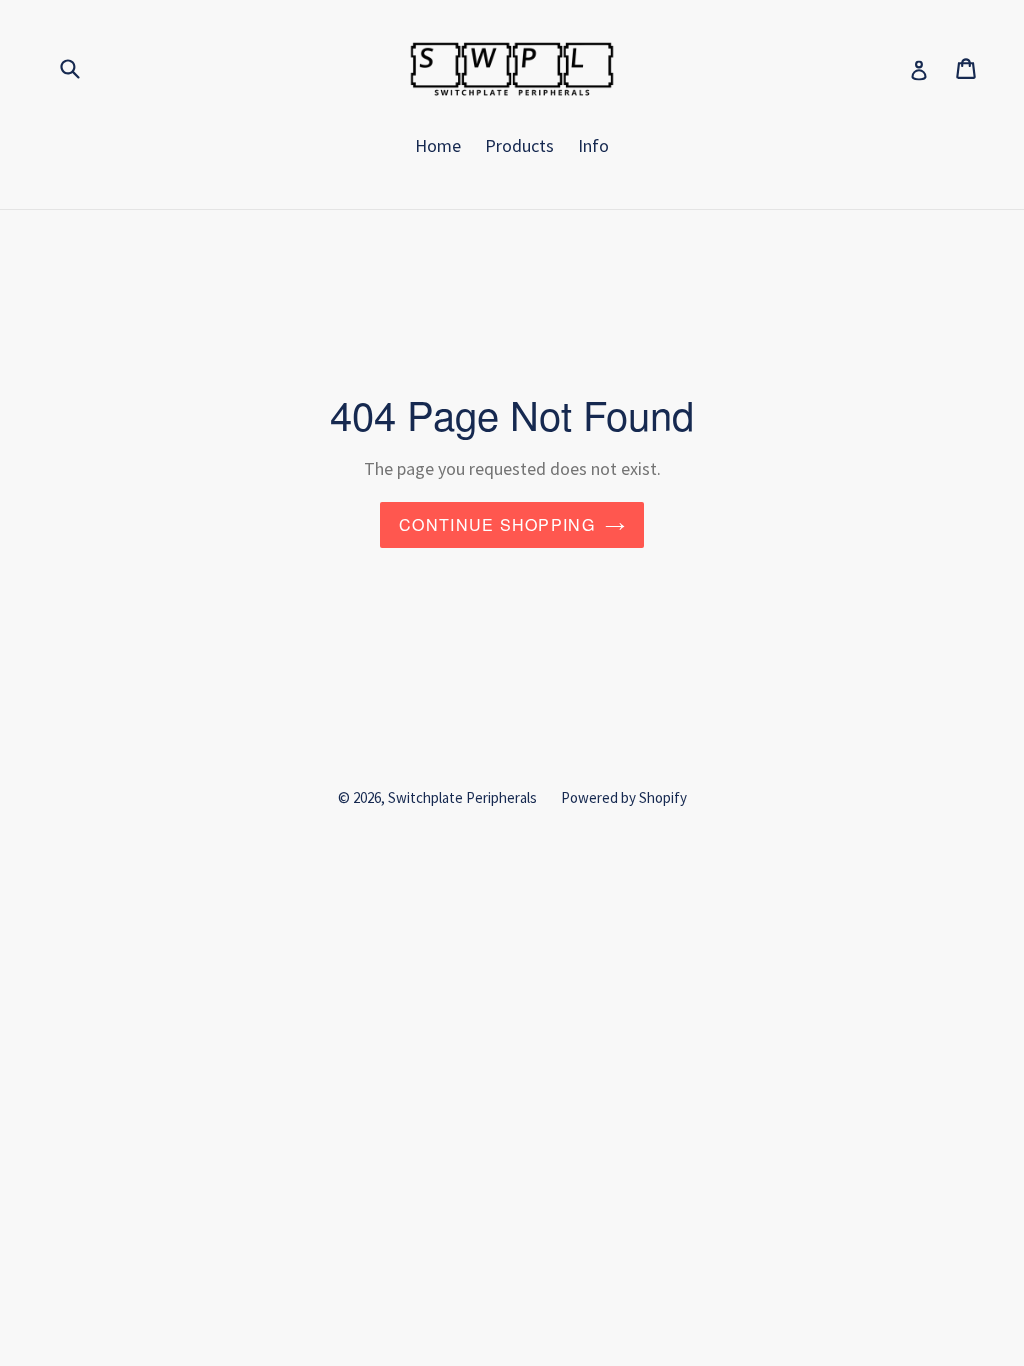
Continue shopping (497, 524)
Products (519, 145)
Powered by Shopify (624, 797)
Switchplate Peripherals (462, 797)
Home (438, 145)
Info (593, 145)
